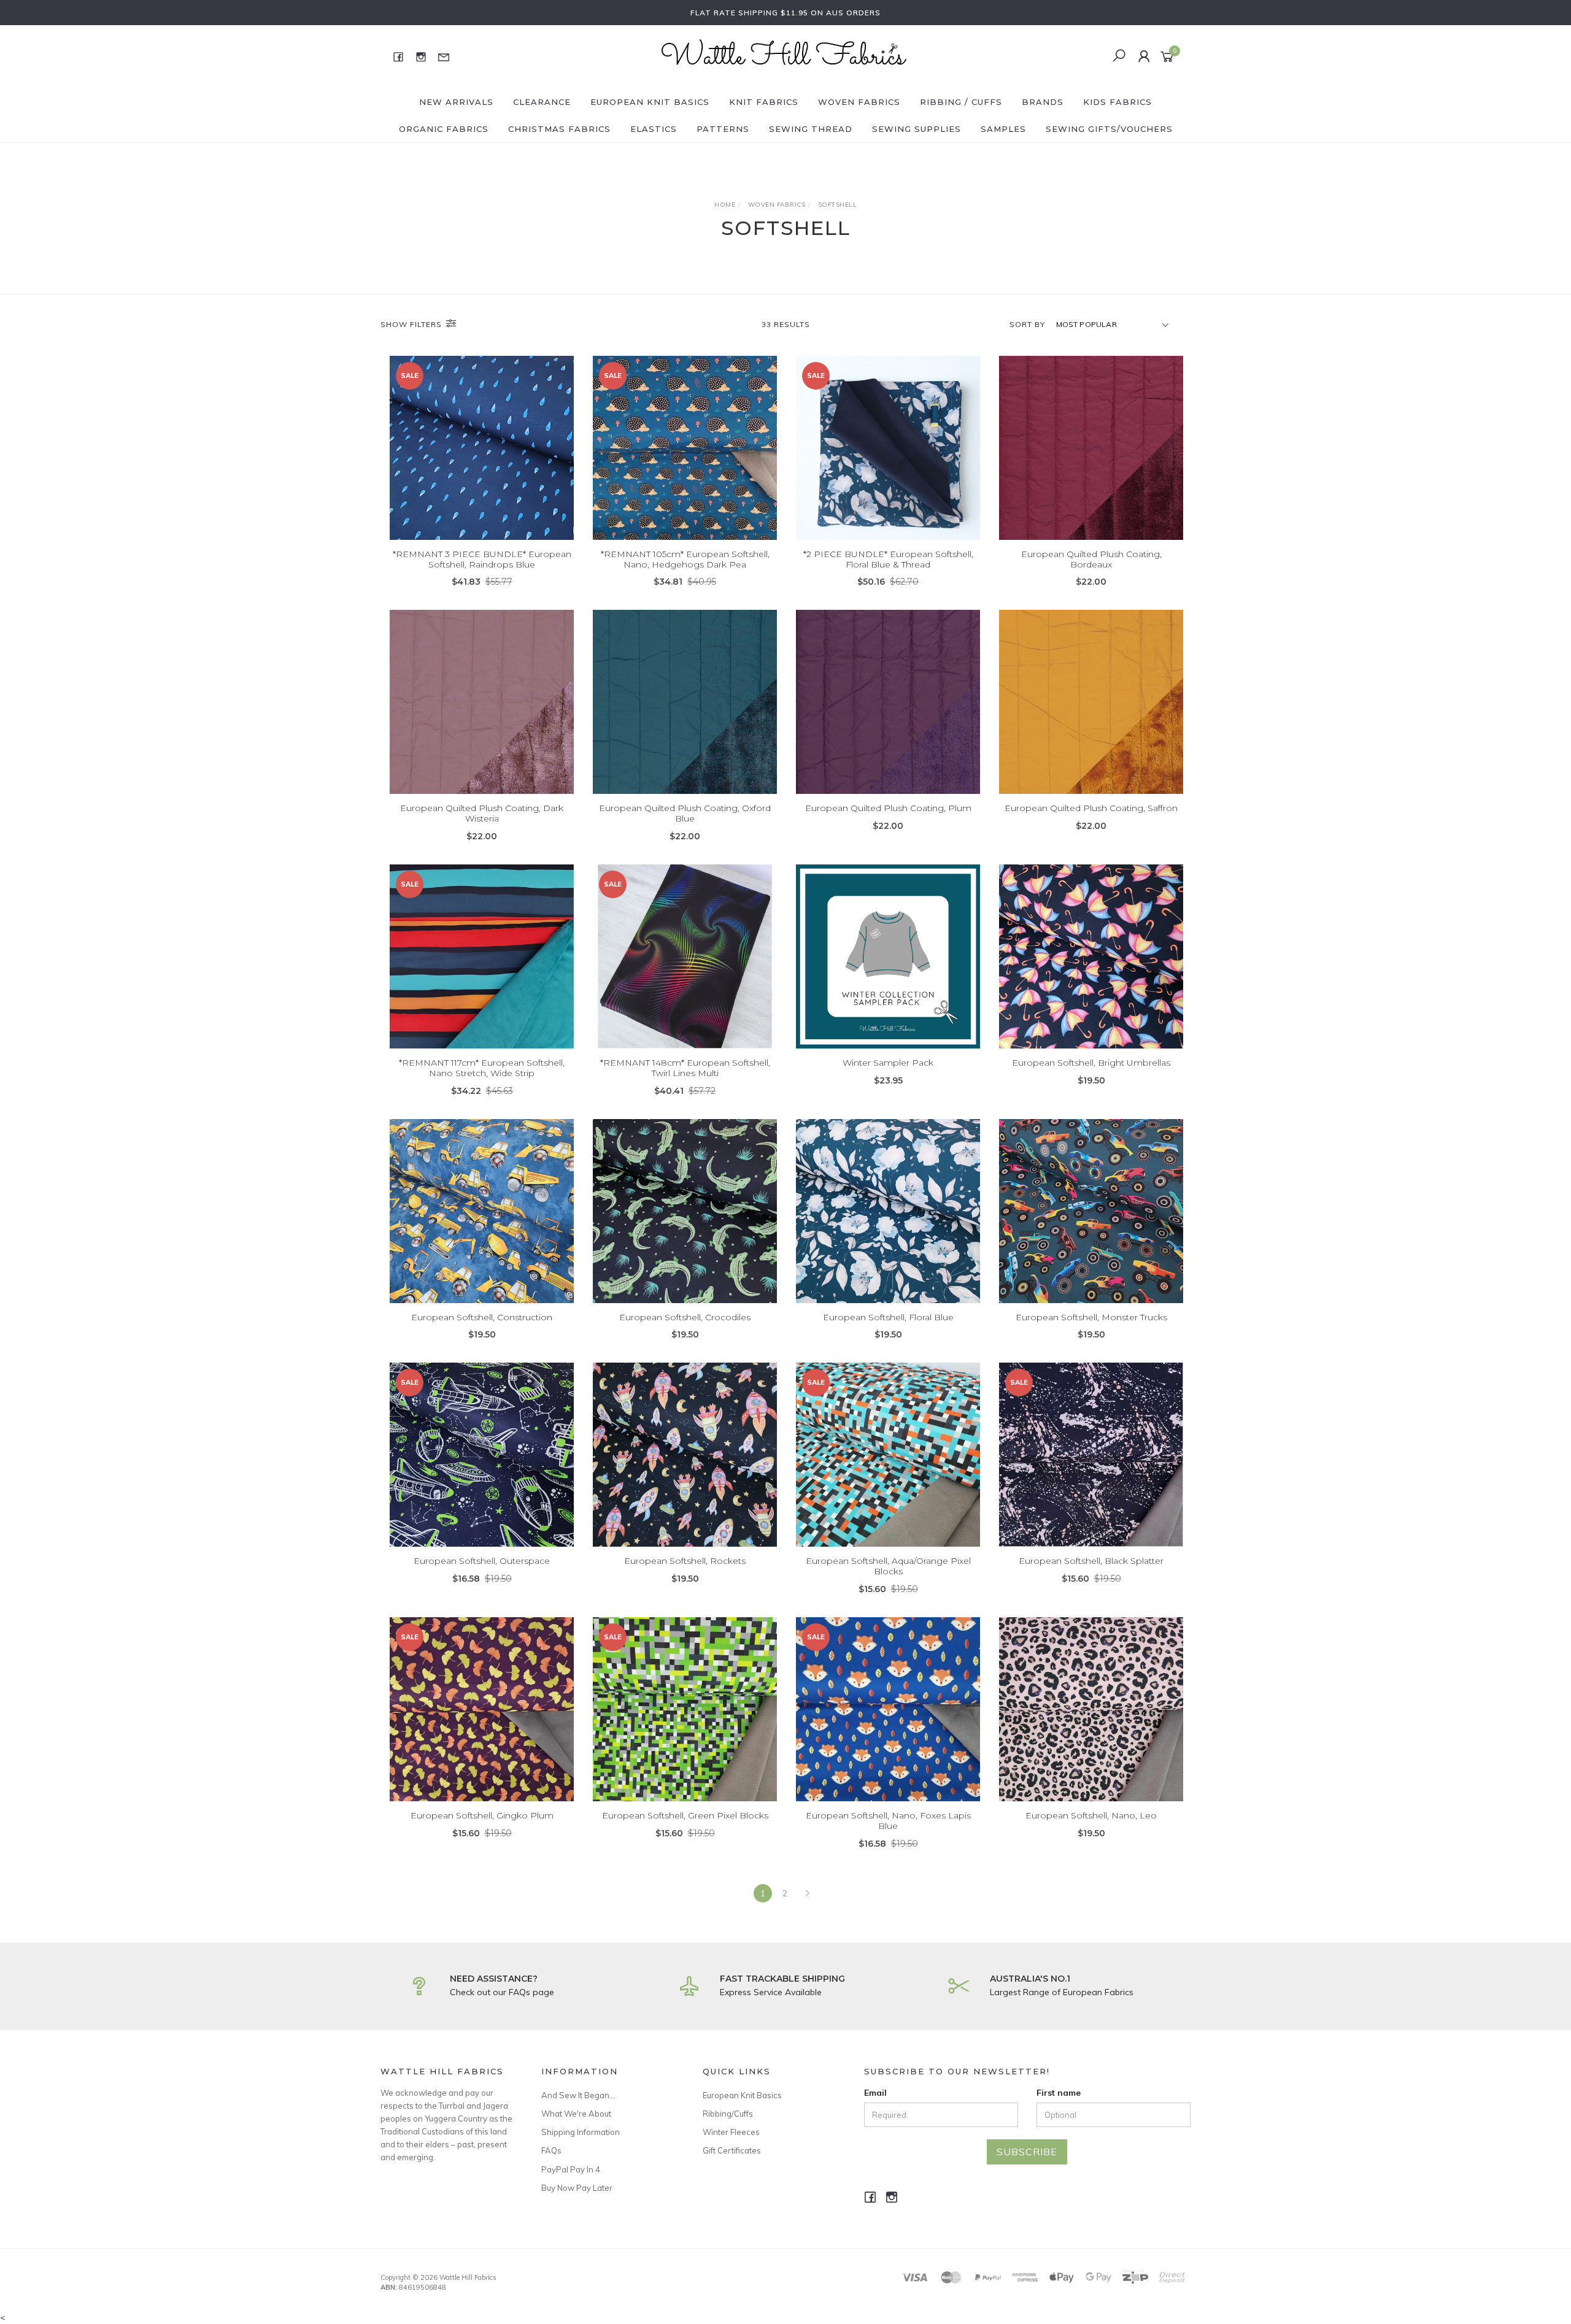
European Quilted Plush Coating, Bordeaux (1091, 559)
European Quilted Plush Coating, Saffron (1091, 808)
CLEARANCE (542, 102)
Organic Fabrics (444, 129)
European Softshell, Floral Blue (888, 1317)
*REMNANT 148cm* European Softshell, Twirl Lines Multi (685, 1068)
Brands (1043, 102)
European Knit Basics (650, 102)
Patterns (723, 129)
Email (875, 2093)
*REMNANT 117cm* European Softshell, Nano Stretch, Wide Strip (482, 1068)
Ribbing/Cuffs (728, 2114)
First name (1059, 2093)
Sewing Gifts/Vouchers (1109, 129)
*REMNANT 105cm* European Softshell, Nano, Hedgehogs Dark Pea (685, 559)
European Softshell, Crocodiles (685, 1317)
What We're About (576, 2114)
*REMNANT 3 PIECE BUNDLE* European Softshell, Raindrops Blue (482, 559)
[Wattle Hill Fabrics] (784, 56)
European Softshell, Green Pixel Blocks (685, 1815)
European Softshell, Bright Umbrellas (1091, 1063)
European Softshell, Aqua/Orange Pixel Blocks (888, 1566)
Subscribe (1027, 2152)
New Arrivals (456, 102)
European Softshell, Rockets (685, 1561)
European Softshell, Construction (482, 1317)
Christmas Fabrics (559, 129)
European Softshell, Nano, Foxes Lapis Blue (888, 1821)
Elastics (654, 129)
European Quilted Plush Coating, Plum (888, 808)
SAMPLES (1003, 129)
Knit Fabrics (764, 102)
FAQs (551, 2150)
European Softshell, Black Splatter (1091, 1561)
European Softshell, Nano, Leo (1091, 1815)
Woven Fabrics (859, 102)
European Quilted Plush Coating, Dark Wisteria (482, 813)
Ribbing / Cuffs (961, 102)
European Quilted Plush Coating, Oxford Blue (685, 813)
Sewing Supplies (917, 129)
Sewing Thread (811, 129)
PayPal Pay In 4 (571, 2169)
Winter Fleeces (731, 2132)
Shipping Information (581, 2132)
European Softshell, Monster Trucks (1091, 1317)
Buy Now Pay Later (577, 2188)
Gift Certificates (732, 2150)
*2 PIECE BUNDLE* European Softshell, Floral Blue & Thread (888, 559)
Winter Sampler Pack (888, 1063)
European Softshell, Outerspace (482, 1561)
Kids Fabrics (1117, 102)
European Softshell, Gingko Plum (482, 1815)
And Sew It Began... (578, 2095)
